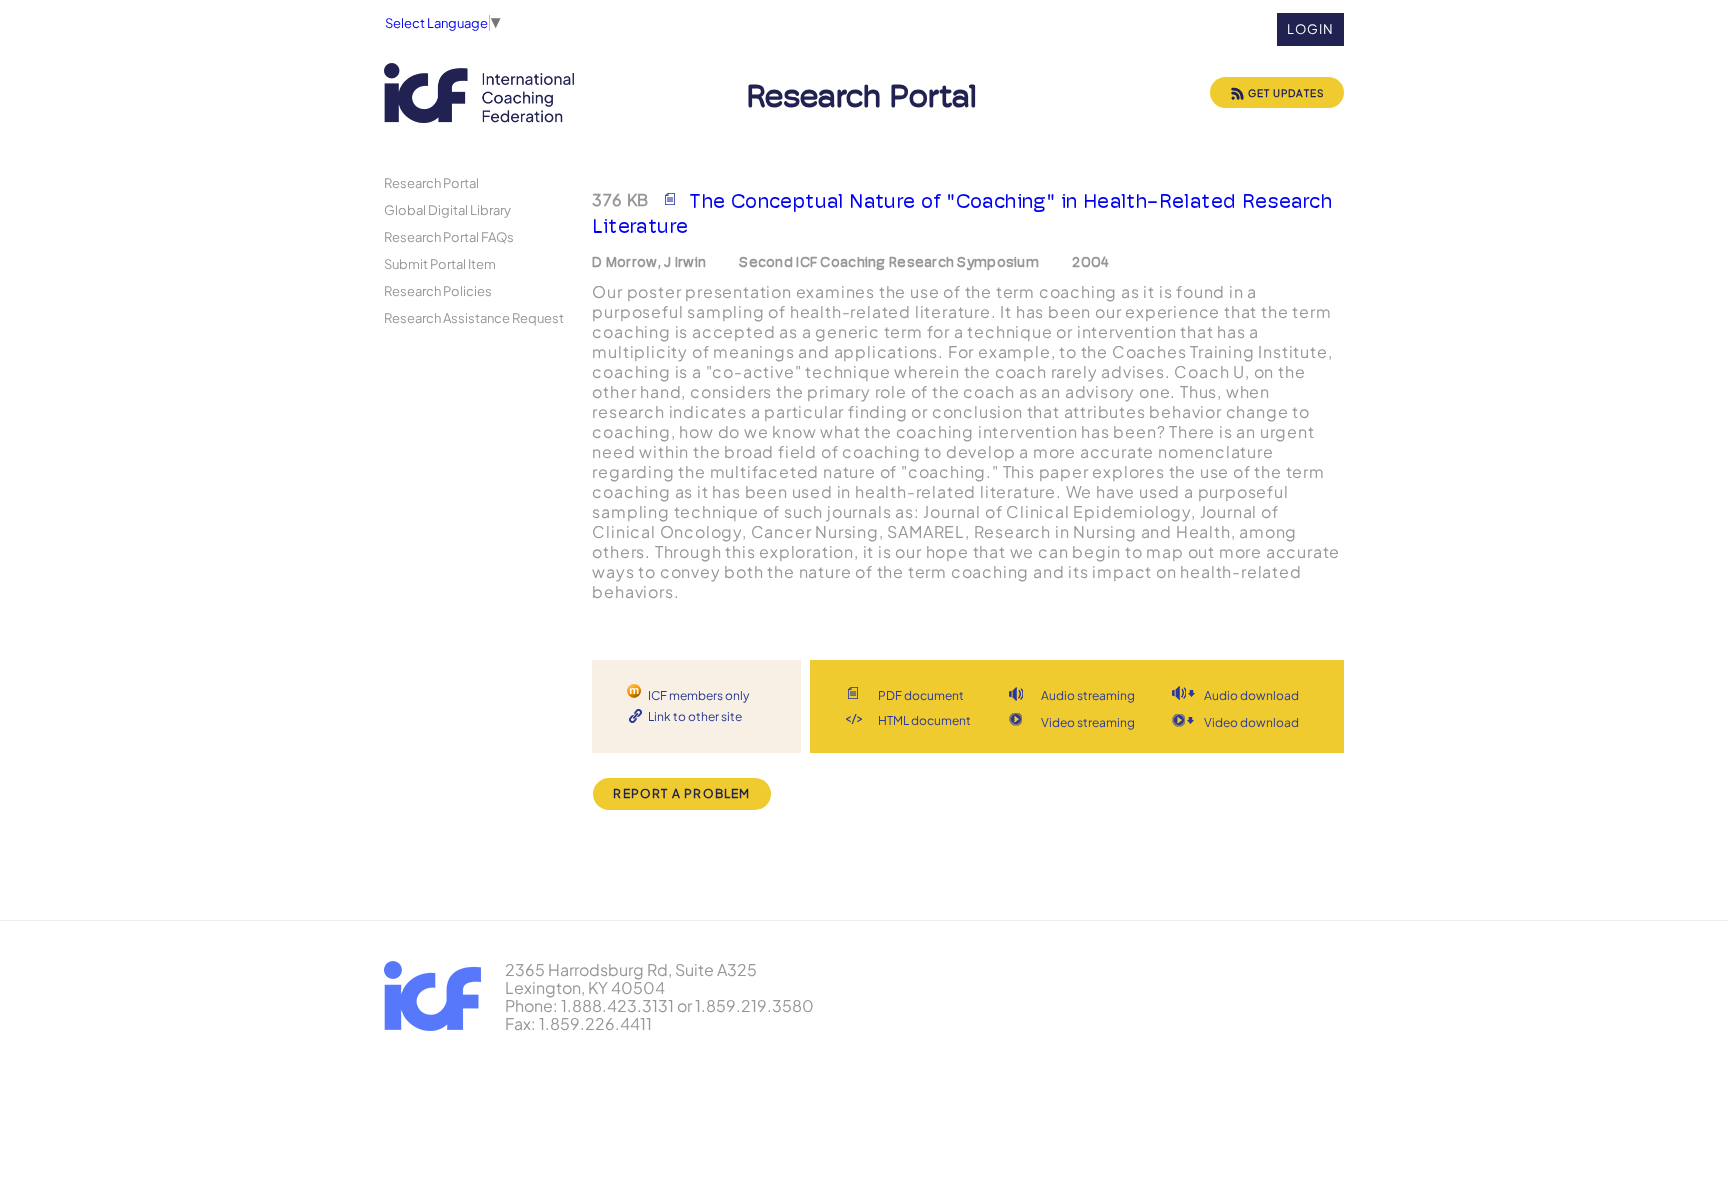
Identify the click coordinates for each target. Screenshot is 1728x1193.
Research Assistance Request (474, 317)
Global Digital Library (447, 209)
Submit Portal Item (440, 263)
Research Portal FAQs (449, 236)
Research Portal (431, 182)
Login (1310, 29)
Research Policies (438, 290)
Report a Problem (681, 793)
